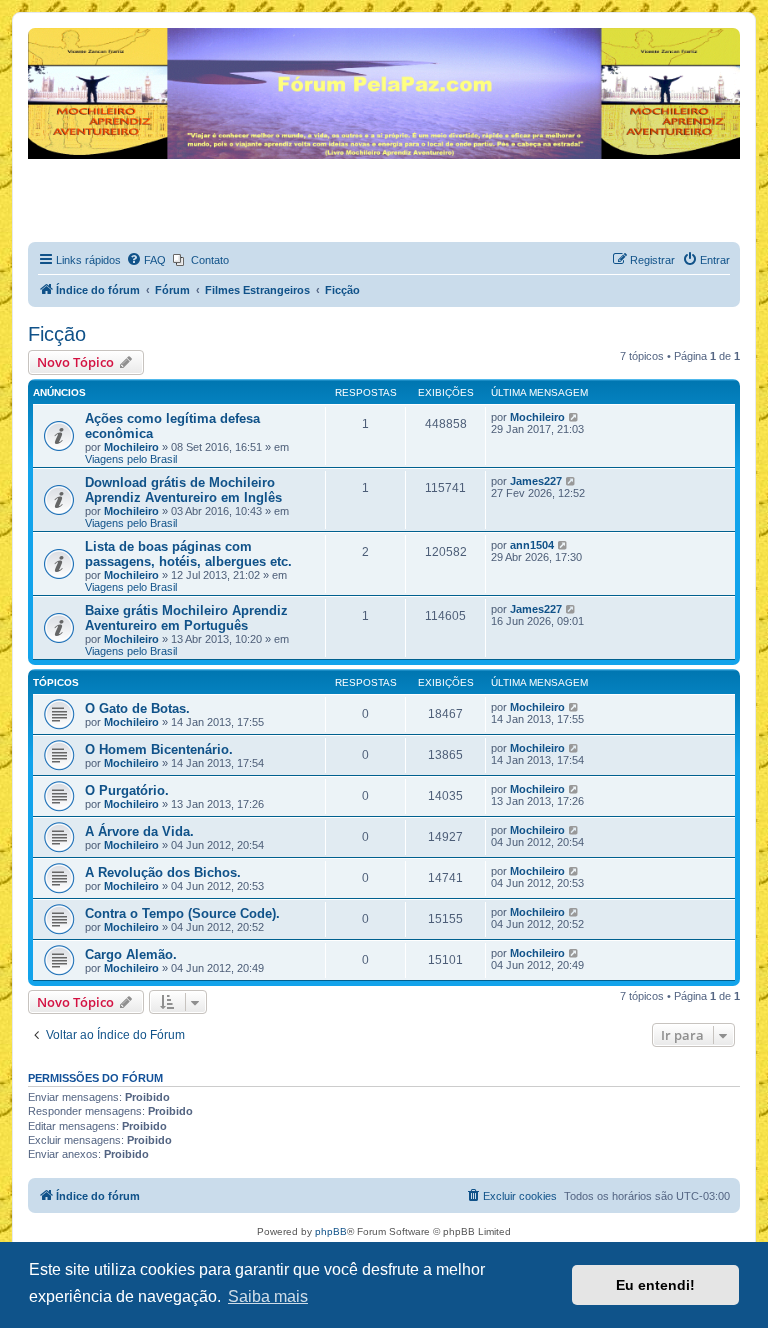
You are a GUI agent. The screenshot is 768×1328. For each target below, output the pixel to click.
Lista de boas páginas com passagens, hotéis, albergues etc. (188, 554)
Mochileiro (131, 447)
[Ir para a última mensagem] (574, 417)
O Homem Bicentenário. (159, 749)
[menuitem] (146, 260)
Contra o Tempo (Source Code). (182, 913)
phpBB (331, 1231)
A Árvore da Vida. (139, 831)
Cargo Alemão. (131, 954)
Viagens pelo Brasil (131, 459)
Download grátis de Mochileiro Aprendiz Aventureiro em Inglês (183, 490)
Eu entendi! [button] (655, 1285)
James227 (536, 481)
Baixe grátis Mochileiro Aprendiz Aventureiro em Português (186, 618)
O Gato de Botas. (137, 708)
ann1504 (532, 545)
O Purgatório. (127, 790)
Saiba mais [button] (268, 1296)
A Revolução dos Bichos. (163, 872)
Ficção (57, 334)
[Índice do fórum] (39, 33)
